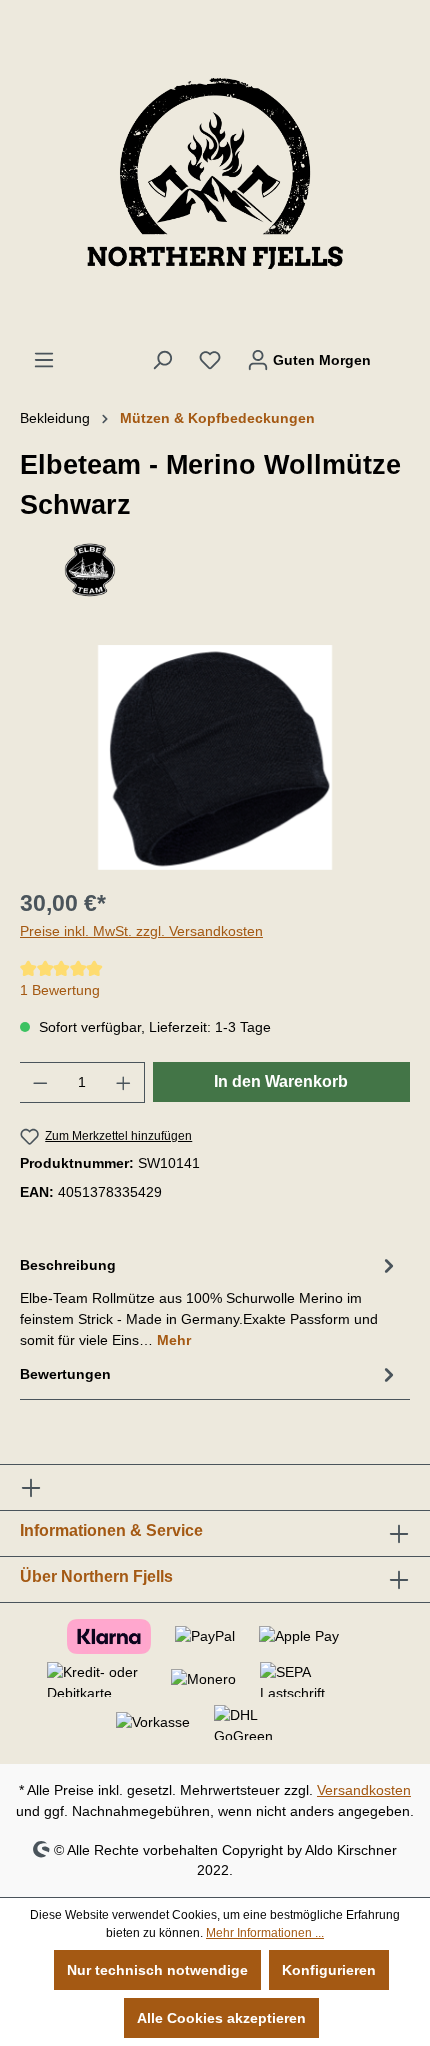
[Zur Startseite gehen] (215, 174)
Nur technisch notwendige (157, 1970)
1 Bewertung (60, 990)
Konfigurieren (329, 1970)
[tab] (210, 1301)
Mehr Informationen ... (265, 1933)
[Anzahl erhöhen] (124, 1082)
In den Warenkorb (281, 1081)
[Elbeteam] (215, 570)
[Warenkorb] (397, 351)
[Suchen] (162, 360)
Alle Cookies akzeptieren (221, 2018)
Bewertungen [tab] (65, 1374)
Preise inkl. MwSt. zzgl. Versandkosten (141, 931)
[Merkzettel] (210, 360)
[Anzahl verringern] (40, 1082)
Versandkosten (364, 1790)
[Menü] (44, 360)
